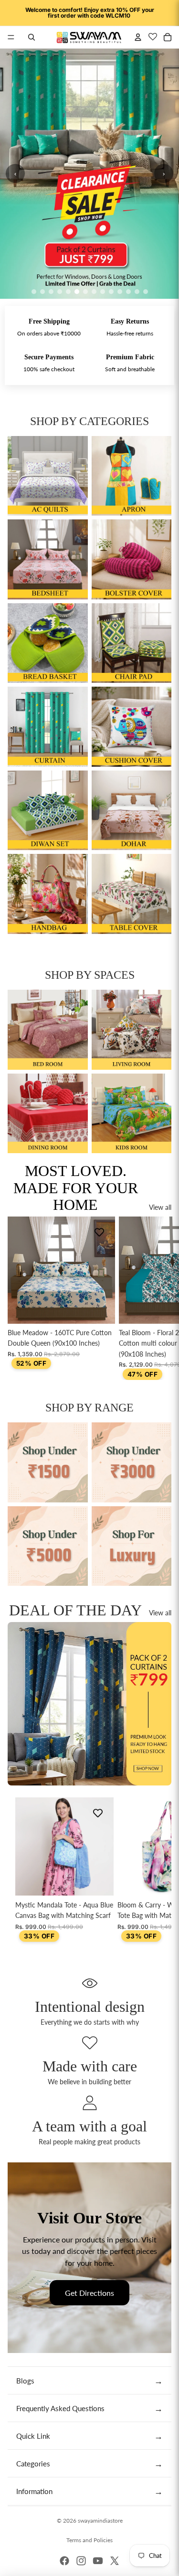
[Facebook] (64, 2561)
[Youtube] (98, 2561)
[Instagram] (81, 2561)
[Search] (32, 37)
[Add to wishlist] (99, 1232)
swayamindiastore (100, 2520)
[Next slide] (163, 1298)
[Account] (138, 37)
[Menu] (11, 37)
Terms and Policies (89, 2540)
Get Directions (89, 2293)
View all (160, 1207)
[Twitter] (115, 2561)
